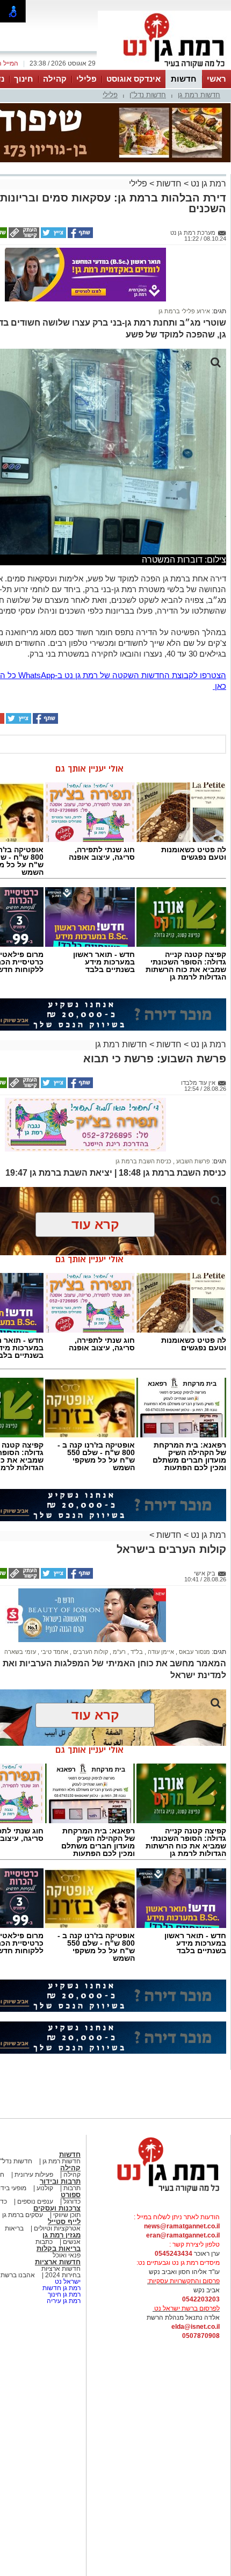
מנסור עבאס (194, 1652)
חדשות (184, 79)
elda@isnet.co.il (196, 2327)
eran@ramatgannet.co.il (183, 2235)
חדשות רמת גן (199, 95)
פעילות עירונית (33, 2175)
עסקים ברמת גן (23, 2215)
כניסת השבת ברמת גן (143, 1161)
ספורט (71, 2195)
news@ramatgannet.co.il (182, 2226)
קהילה (55, 79)
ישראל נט (67, 2282)
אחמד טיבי (54, 1652)
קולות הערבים (90, 1652)
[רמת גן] (164, 69)
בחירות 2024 (63, 2275)
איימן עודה (160, 1652)
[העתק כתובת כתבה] (23, 236)
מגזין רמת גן (62, 2235)
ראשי (216, 79)
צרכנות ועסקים (57, 2208)
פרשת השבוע (192, 1161)
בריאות (14, 2228)
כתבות (44, 2242)
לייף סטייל (64, 2222)
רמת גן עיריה (64, 2301)
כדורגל (71, 2201)
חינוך (24, 79)
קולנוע (45, 2188)
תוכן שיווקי (67, 2215)
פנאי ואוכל (67, 2255)
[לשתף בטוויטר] (53, 236)
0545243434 (174, 2254)
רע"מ (118, 1652)
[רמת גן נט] (158, 2193)
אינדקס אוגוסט (133, 79)
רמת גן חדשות (61, 2288)
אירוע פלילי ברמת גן (184, 311)
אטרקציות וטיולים (56, 2228)
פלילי (86, 79)
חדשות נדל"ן (148, 95)
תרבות (72, 2188)
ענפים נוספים (34, 2201)
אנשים (72, 2242)
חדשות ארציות (58, 2262)
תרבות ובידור (60, 2181)
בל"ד (136, 1652)
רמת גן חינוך (63, 2294)
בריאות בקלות (59, 2248)
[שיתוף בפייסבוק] (80, 236)
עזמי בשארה (20, 1652)
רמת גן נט (207, 184)
